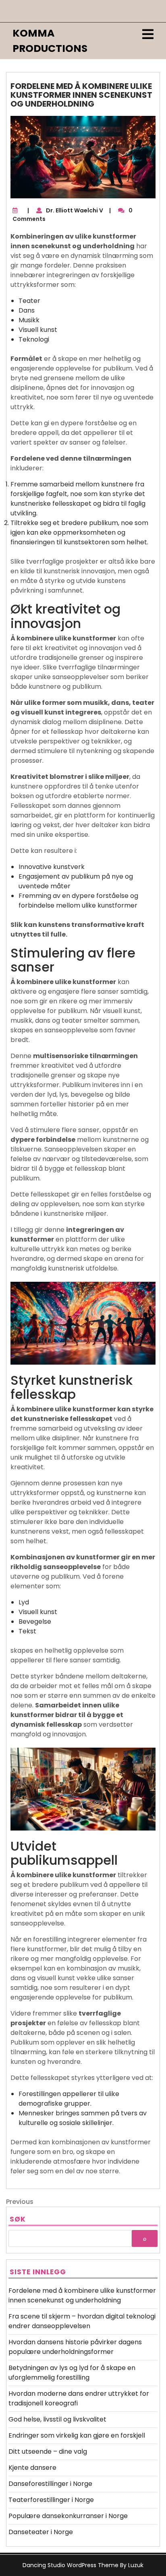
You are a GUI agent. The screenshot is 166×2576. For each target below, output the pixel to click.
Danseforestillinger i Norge (50, 2484)
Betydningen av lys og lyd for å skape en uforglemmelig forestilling (72, 2373)
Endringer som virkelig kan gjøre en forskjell (77, 2435)
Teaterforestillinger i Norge (51, 2500)
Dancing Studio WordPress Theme (71, 2565)
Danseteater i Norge (41, 2532)
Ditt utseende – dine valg (48, 2451)
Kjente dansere (32, 2468)
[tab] (148, 34)
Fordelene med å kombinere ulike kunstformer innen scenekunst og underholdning (82, 2295)
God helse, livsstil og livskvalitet (57, 2419)
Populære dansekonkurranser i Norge (68, 2516)
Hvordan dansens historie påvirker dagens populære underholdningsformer (75, 2347)
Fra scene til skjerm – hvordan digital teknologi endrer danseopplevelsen (82, 2321)
